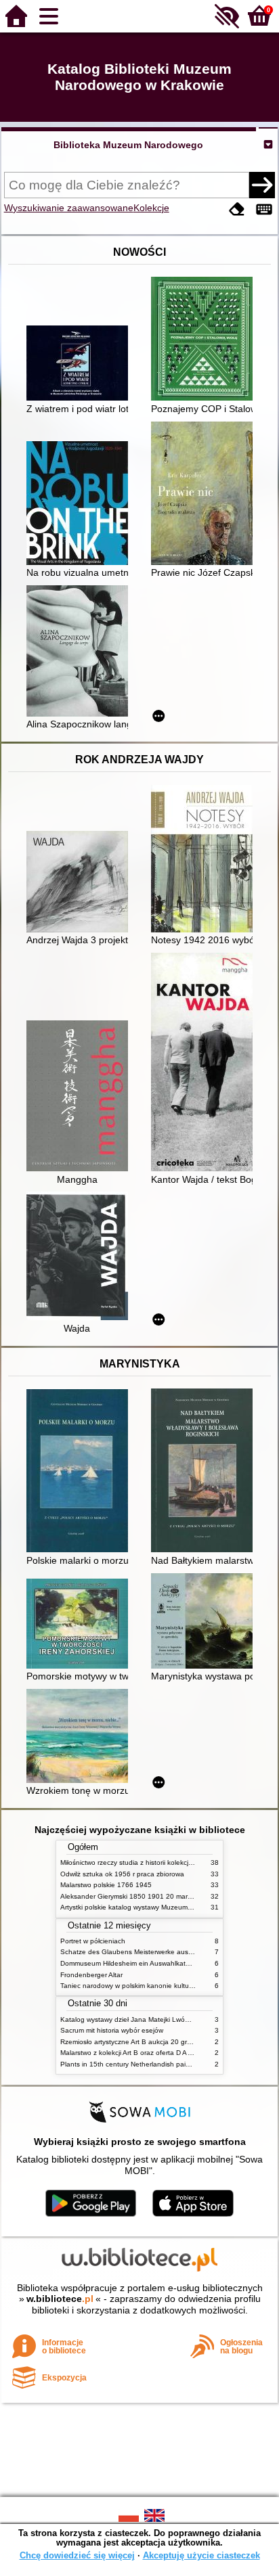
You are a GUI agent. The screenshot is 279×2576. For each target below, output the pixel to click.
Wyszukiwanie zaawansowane (69, 208)
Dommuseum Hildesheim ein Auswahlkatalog (130, 1963)
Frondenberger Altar (91, 1975)
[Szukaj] (262, 185)
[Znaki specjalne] (264, 209)
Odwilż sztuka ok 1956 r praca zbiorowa (122, 1874)
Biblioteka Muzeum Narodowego (128, 145)
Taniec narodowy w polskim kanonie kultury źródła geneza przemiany (168, 1986)
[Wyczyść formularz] (237, 209)
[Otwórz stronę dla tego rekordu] (81, 364)
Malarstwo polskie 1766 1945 (106, 1885)
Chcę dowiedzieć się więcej (77, 2555)
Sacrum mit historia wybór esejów (112, 2030)
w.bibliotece (60, 2299)
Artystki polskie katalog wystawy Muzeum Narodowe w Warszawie (162, 1907)
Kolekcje (151, 208)
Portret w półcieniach (93, 1941)
